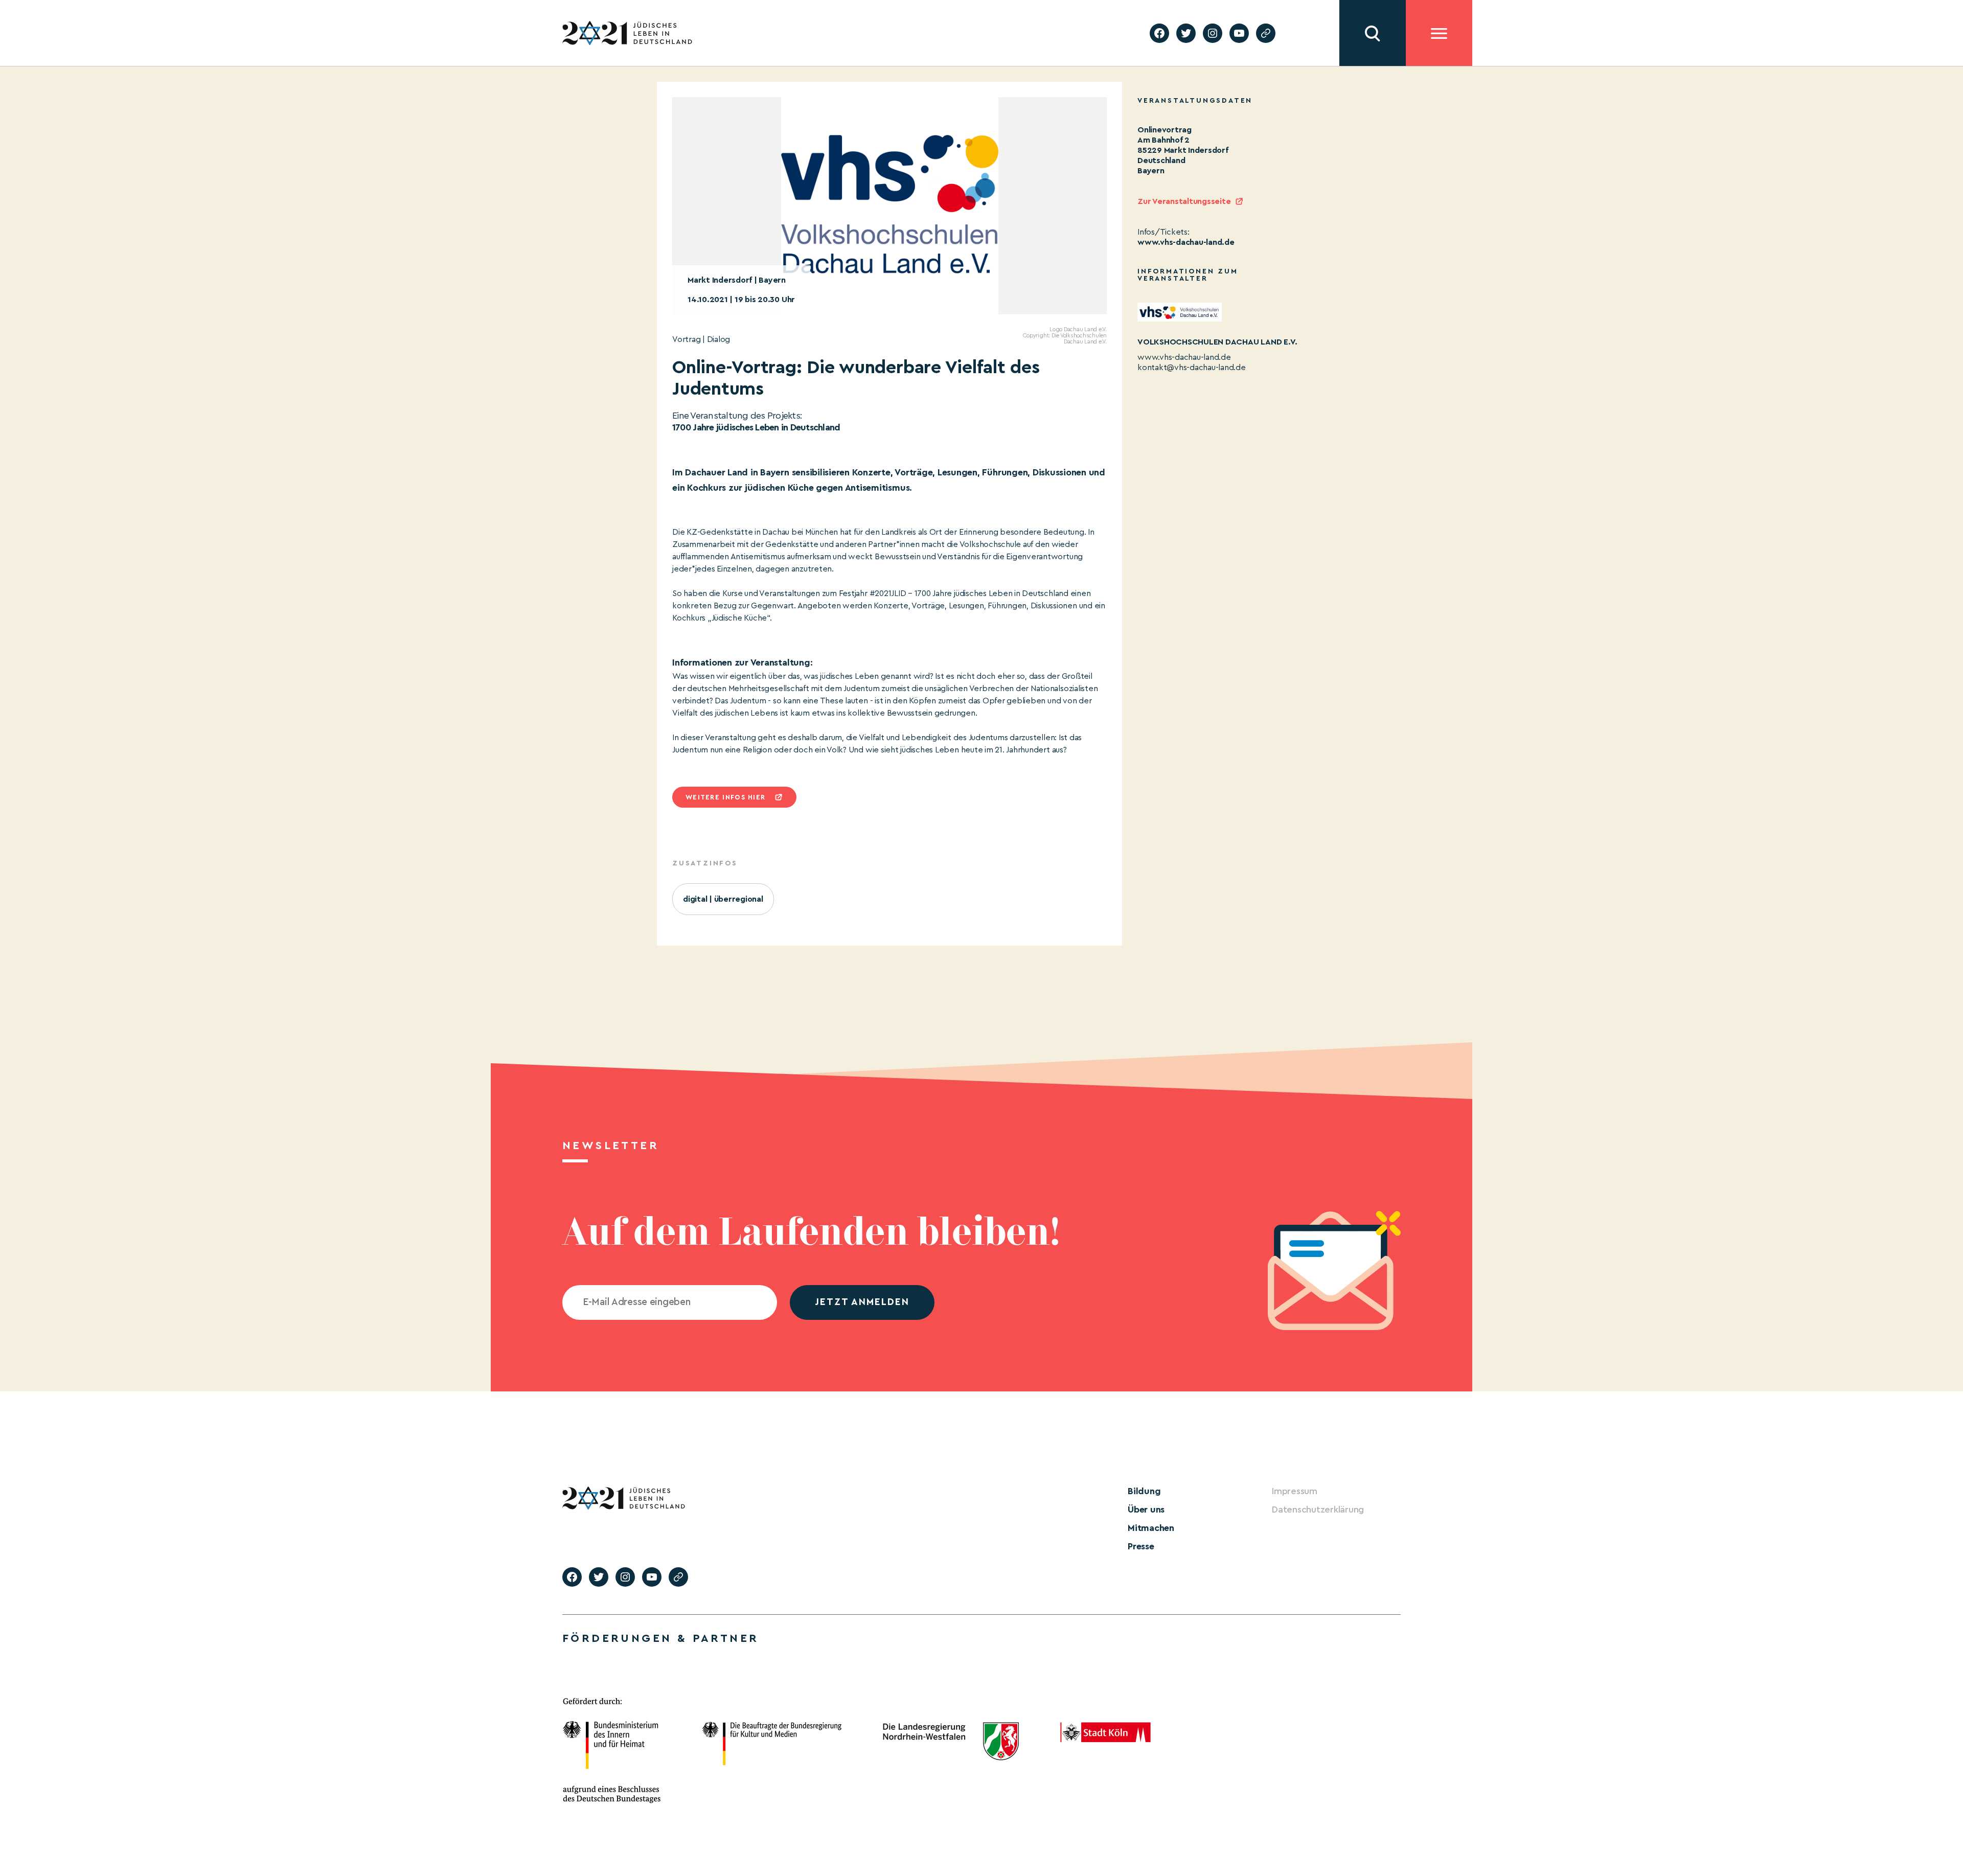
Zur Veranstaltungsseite (1184, 201)
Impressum (1295, 1491)
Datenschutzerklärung (1318, 1509)
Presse (1141, 1546)
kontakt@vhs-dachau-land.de (1192, 368)
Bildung (1144, 1491)
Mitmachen (1151, 1528)
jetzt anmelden (862, 1302)
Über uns (1146, 1509)
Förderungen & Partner (660, 1638)
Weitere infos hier (725, 797)
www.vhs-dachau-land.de (1186, 242)
